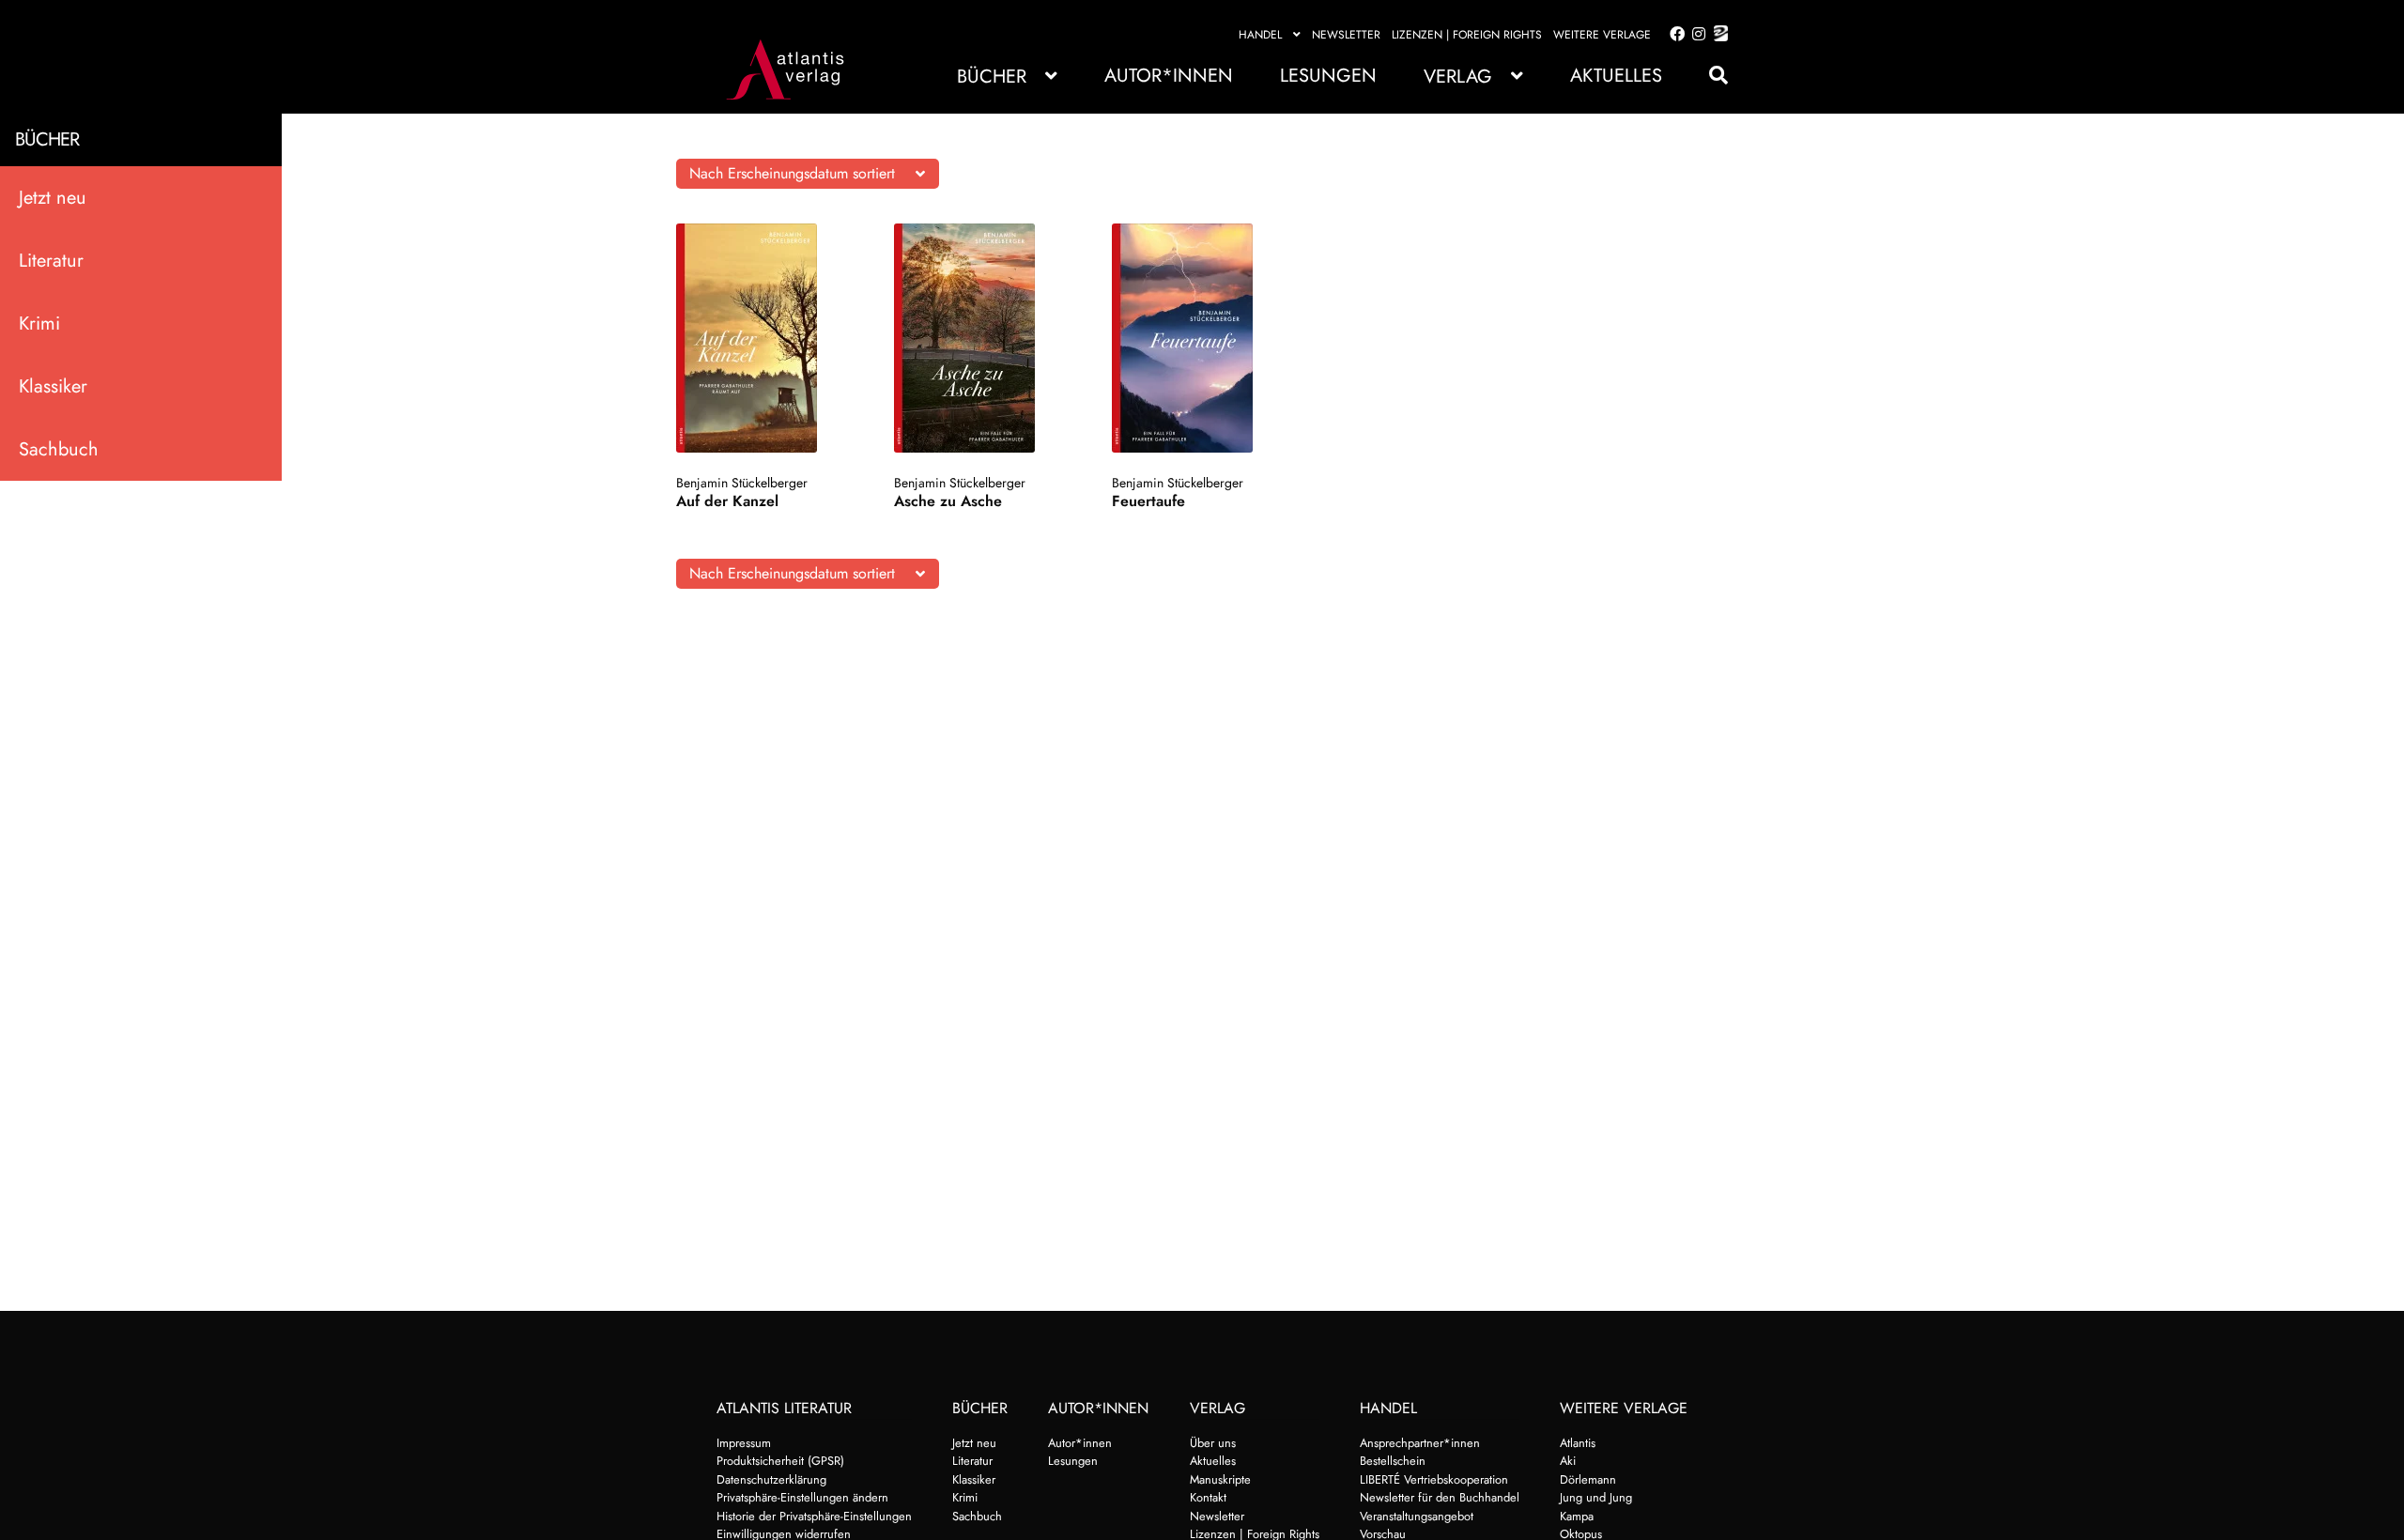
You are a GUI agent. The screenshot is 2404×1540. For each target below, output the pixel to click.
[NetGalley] (1717, 35)
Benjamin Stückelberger (742, 483)
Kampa (1577, 1516)
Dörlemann (1588, 1479)
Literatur (51, 261)
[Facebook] (1673, 35)
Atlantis (1578, 1443)
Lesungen (1328, 76)
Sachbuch (59, 449)
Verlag (1458, 77)
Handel (1260, 35)
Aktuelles (1616, 76)
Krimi (39, 323)
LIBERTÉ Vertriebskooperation (1434, 1479)
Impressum (744, 1443)
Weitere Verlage (1602, 35)
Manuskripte (1220, 1479)
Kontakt (1208, 1497)
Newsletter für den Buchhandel (1440, 1497)
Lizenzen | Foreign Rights (1467, 35)
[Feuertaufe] (1201, 338)
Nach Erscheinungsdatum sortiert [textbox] (792, 173)
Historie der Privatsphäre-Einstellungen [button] (814, 1516)
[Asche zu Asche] (983, 338)
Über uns (1213, 1443)
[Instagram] (1695, 35)
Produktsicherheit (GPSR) (780, 1461)
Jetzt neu (53, 198)
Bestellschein (1393, 1461)
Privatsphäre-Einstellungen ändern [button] (802, 1497)
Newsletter (1346, 35)
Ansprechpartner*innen (1420, 1443)
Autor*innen (1169, 76)
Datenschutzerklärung (771, 1479)
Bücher (992, 77)
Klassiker (53, 386)
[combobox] (808, 174)
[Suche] (1709, 76)
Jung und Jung (1596, 1497)
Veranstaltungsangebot (1417, 1516)
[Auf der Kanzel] (765, 338)
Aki (1568, 1461)
